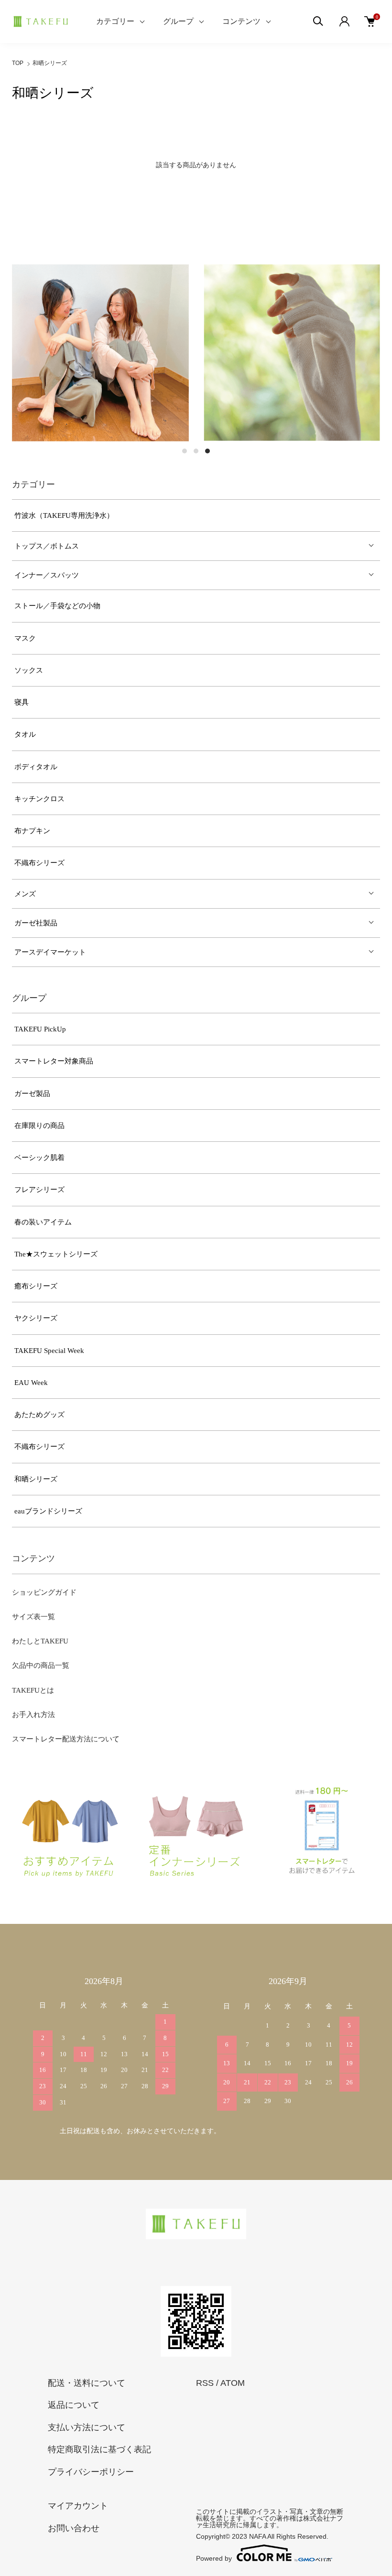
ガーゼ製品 (32, 1094)
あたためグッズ (39, 1415)
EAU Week (31, 1383)
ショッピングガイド (44, 1592)
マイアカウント (78, 2506)
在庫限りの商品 (39, 1126)
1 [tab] (185, 451)
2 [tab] (196, 451)
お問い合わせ (74, 2528)
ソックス (29, 670)
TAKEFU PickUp (40, 1029)
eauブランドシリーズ (48, 1511)
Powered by (214, 2558)
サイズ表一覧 (33, 1617)
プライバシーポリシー (91, 2472)
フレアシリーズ (39, 1190)
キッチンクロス (39, 799)
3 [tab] (207, 451)
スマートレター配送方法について (66, 1739)
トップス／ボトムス (47, 546)
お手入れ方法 (33, 1715)
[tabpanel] (100, 353)
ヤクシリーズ (36, 1318)
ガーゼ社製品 (36, 923)
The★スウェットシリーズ (56, 1254)
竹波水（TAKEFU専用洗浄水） (64, 515)
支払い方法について (87, 2427)
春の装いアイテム (43, 1222)
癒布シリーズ (36, 1286)
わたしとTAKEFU (40, 1641)
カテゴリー (115, 21)
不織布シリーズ (39, 863)
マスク (25, 638)
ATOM (233, 2383)
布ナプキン (32, 831)
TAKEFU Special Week (49, 1351)
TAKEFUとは (33, 1690)
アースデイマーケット (50, 952)
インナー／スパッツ (47, 575)
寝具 (22, 702)
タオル (25, 734)
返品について (74, 2405)
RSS (205, 2383)
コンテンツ (241, 21)
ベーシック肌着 (39, 1158)
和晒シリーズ (50, 63)
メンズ (25, 894)
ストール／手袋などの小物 (57, 606)
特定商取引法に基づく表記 (99, 2449)
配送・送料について (87, 2383)
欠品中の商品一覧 (41, 1665)
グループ (178, 21)
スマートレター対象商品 (54, 1061)
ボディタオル (36, 767)
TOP (18, 63)
